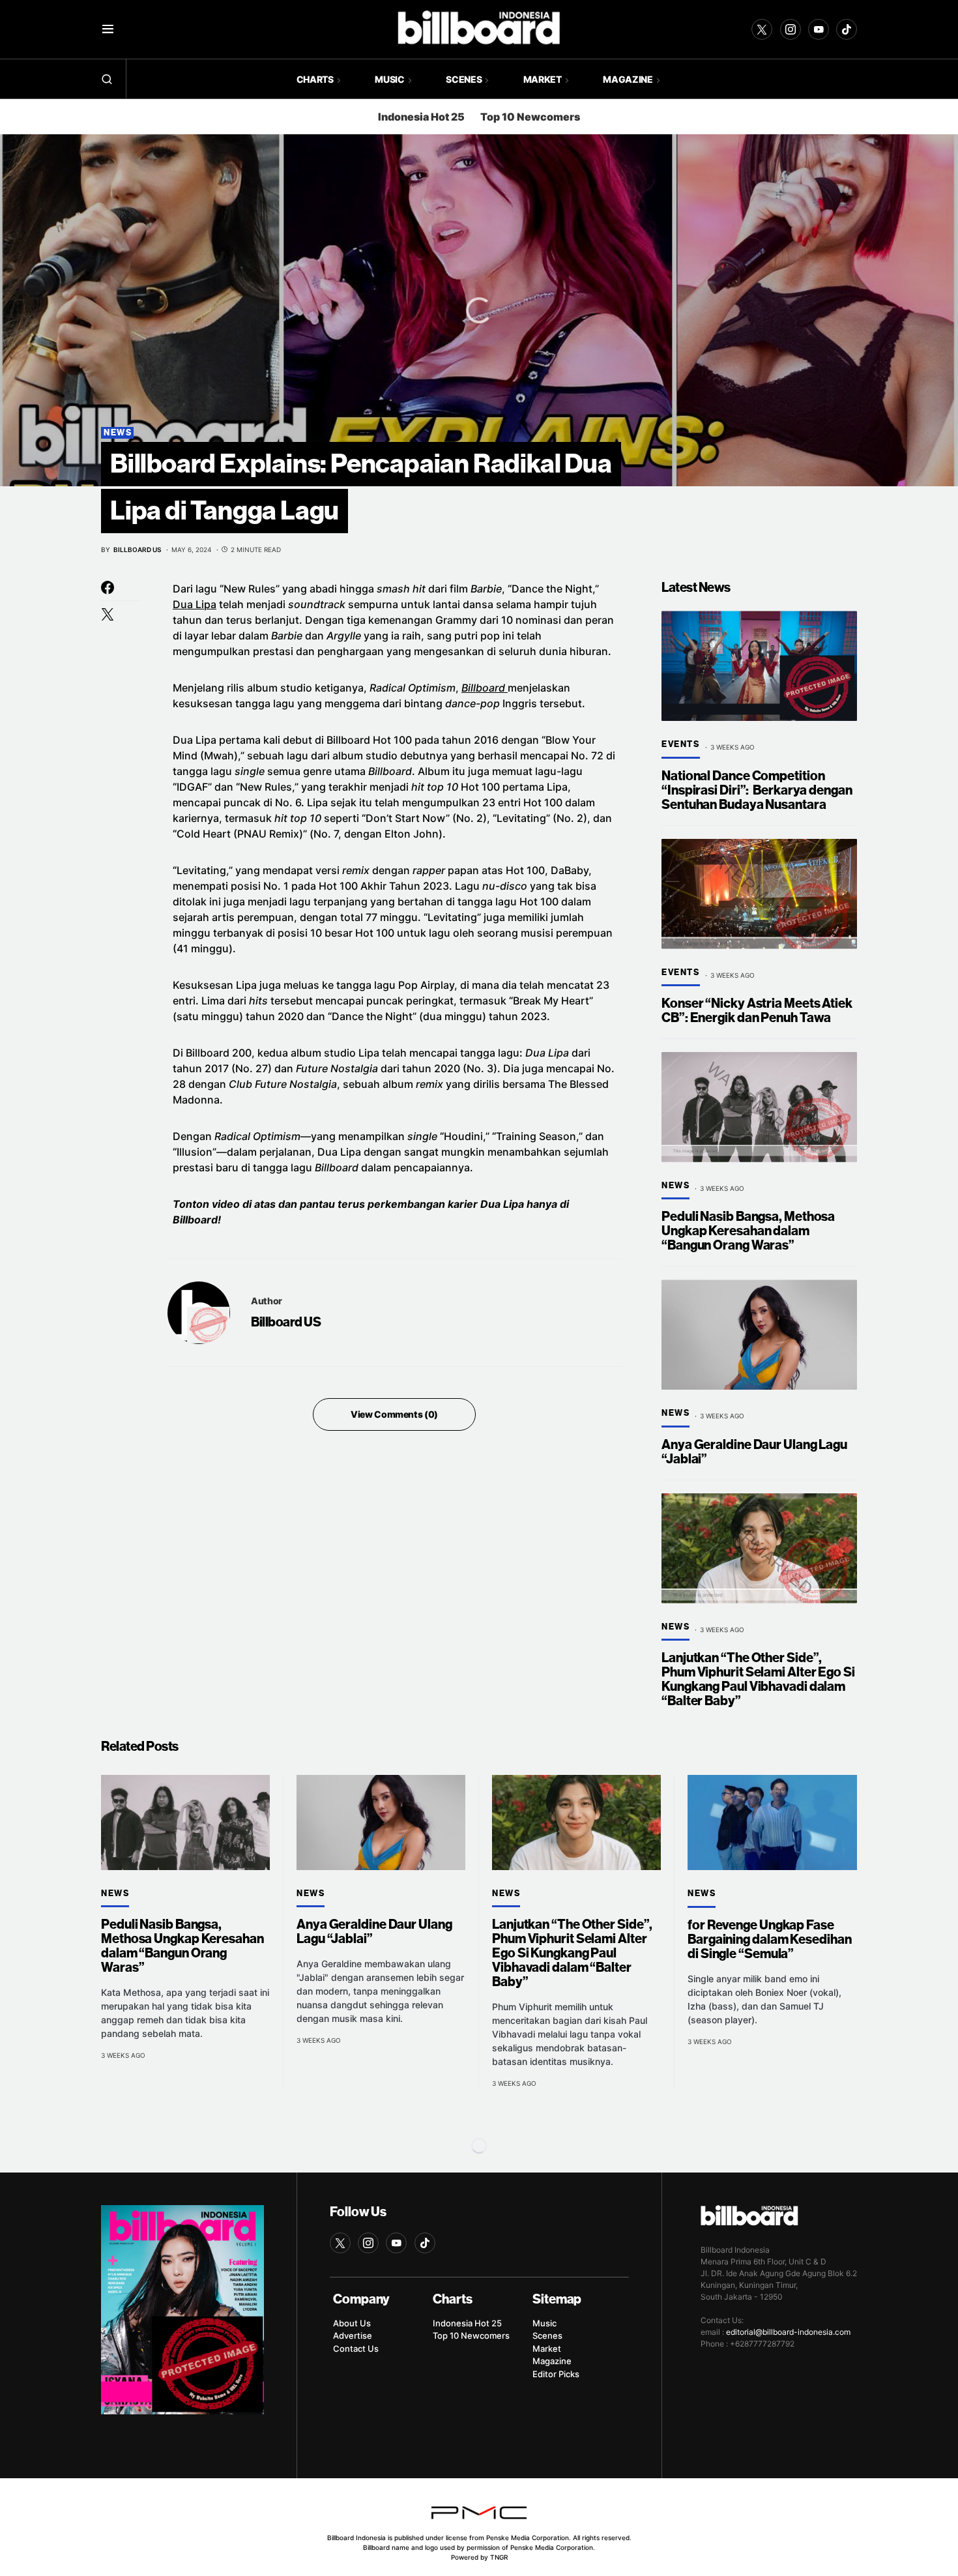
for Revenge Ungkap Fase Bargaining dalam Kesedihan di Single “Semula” (769, 1939)
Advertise (353, 2335)
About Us (352, 2323)
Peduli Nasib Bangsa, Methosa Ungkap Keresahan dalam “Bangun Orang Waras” (748, 1231)
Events (681, 744)
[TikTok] (847, 29)
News (118, 433)
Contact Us (356, 2349)
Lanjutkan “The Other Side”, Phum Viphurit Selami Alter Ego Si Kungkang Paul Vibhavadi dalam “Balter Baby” (758, 1679)
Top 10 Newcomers (530, 117)
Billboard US (286, 1322)
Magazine (552, 2361)
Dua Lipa (195, 604)
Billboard (485, 688)
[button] (108, 29)
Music (544, 2323)
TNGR (499, 2557)
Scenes (547, 2335)
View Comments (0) (394, 1414)
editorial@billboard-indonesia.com (788, 2332)
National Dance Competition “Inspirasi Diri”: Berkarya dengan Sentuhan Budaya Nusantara (757, 790)
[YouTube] (819, 29)
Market (547, 2349)
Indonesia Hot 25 (421, 117)
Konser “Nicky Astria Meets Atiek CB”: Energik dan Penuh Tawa (757, 1011)
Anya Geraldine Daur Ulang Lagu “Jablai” (754, 1452)
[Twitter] (762, 29)
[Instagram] (791, 29)
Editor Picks (556, 2374)
